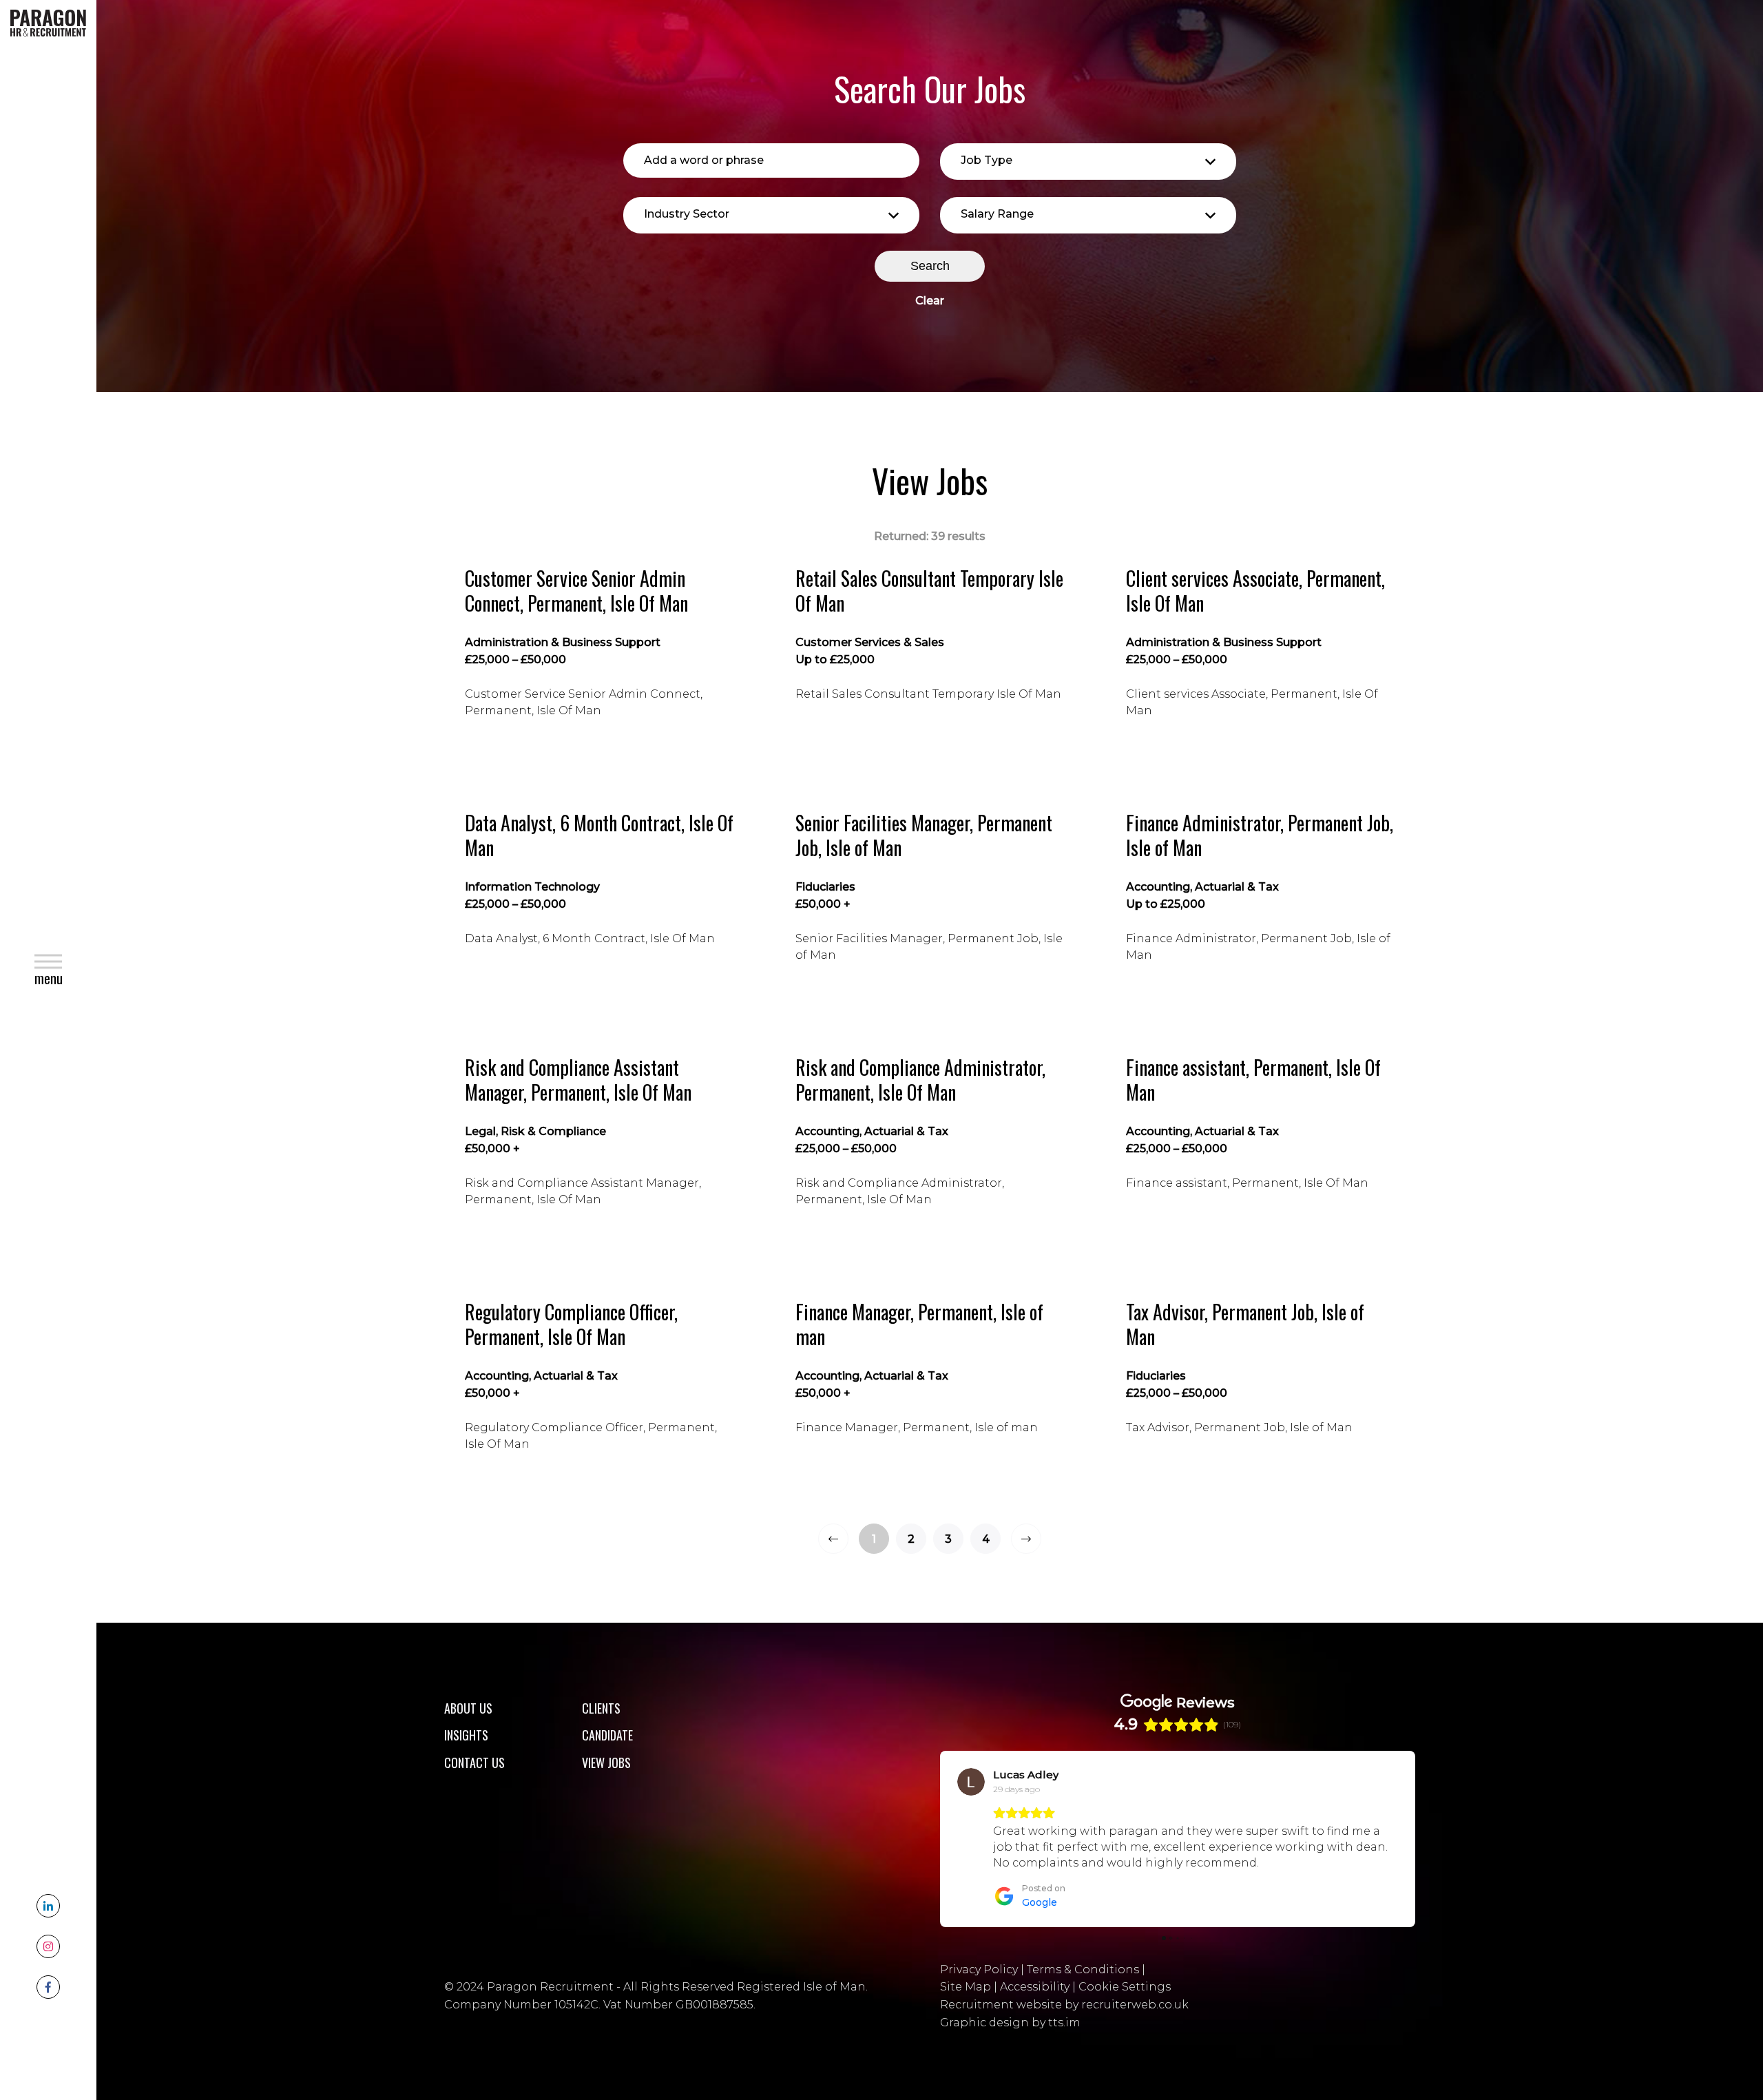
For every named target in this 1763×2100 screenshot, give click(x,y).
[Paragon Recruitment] (48, 22)
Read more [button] (1025, 1879)
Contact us (474, 1763)
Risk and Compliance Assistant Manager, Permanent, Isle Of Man (578, 1080)
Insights (466, 1735)
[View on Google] (971, 1782)
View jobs (606, 1763)
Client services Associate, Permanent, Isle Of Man (1255, 591)
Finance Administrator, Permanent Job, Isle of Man (1260, 836)
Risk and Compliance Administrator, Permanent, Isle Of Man (920, 1080)
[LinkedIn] (48, 1906)
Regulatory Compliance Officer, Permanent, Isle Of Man (571, 1325)
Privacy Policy (979, 1983)
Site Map (966, 2000)
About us (468, 1708)
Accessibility (1035, 2000)
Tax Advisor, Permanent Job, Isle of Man (1245, 1325)
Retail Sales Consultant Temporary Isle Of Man (929, 591)
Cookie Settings (1125, 2000)
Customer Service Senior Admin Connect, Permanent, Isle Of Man (576, 591)
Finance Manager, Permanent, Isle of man (919, 1325)
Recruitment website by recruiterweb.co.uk (1064, 2018)
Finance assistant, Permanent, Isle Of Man (1253, 1080)
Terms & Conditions (1083, 1983)
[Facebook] (48, 1987)
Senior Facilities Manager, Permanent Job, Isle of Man (924, 836)
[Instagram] (48, 1946)
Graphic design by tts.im (1010, 2036)
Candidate (607, 1735)
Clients (601, 1708)
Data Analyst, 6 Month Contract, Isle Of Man (599, 836)
